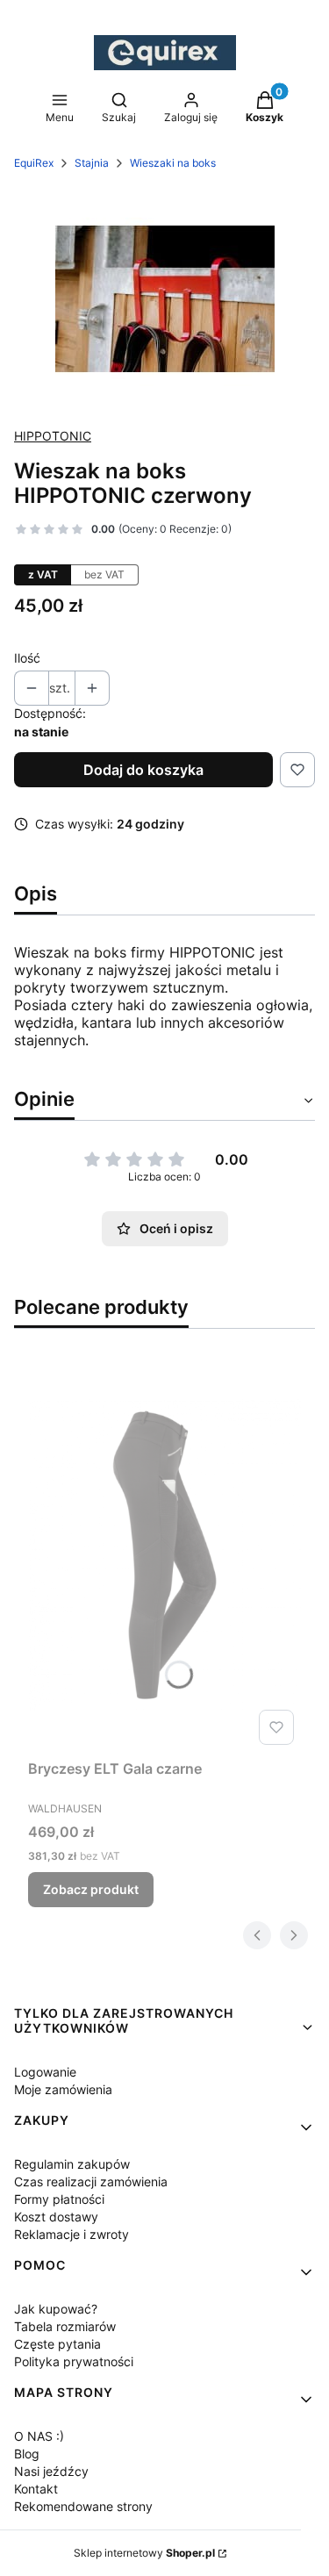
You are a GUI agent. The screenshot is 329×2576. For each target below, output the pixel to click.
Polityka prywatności (74, 2361)
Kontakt (36, 2489)
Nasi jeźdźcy (51, 2471)
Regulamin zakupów (72, 2164)
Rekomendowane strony (83, 2506)
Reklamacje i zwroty (72, 2234)
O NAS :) (39, 2436)
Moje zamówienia (63, 2089)
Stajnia (92, 163)
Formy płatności (59, 2199)
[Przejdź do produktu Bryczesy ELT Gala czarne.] (164, 1554)
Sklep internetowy (144, 2553)
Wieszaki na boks (173, 163)
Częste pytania (57, 2344)
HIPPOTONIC (53, 436)
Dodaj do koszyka (143, 770)
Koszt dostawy (56, 2217)
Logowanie (45, 2072)
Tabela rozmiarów (65, 2326)
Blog (27, 2454)
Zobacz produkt (91, 1889)
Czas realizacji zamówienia (91, 2181)
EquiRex (34, 163)
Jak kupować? (56, 2309)
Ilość (27, 658)
